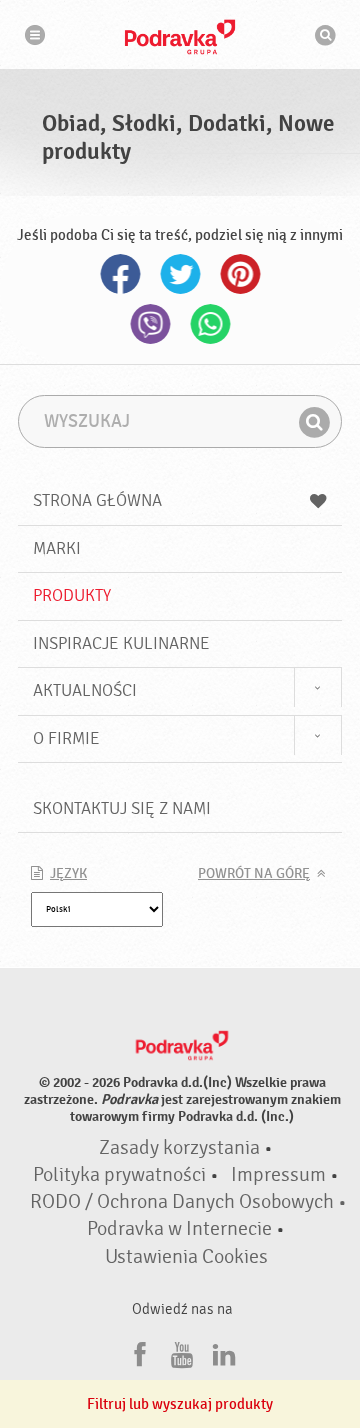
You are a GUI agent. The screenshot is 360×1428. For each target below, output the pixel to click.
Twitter (180, 274)
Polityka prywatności (119, 1175)
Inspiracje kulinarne (121, 643)
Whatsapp (210, 324)
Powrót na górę (254, 874)
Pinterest (240, 274)
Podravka (180, 37)
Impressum (278, 1175)
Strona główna (97, 500)
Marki (57, 548)
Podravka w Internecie (179, 1229)
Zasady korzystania (179, 1148)
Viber (150, 324)
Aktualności (85, 690)
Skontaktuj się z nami (122, 808)
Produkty (72, 595)
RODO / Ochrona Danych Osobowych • (188, 1202)
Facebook (120, 274)
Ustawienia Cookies (186, 1257)
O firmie (66, 738)
